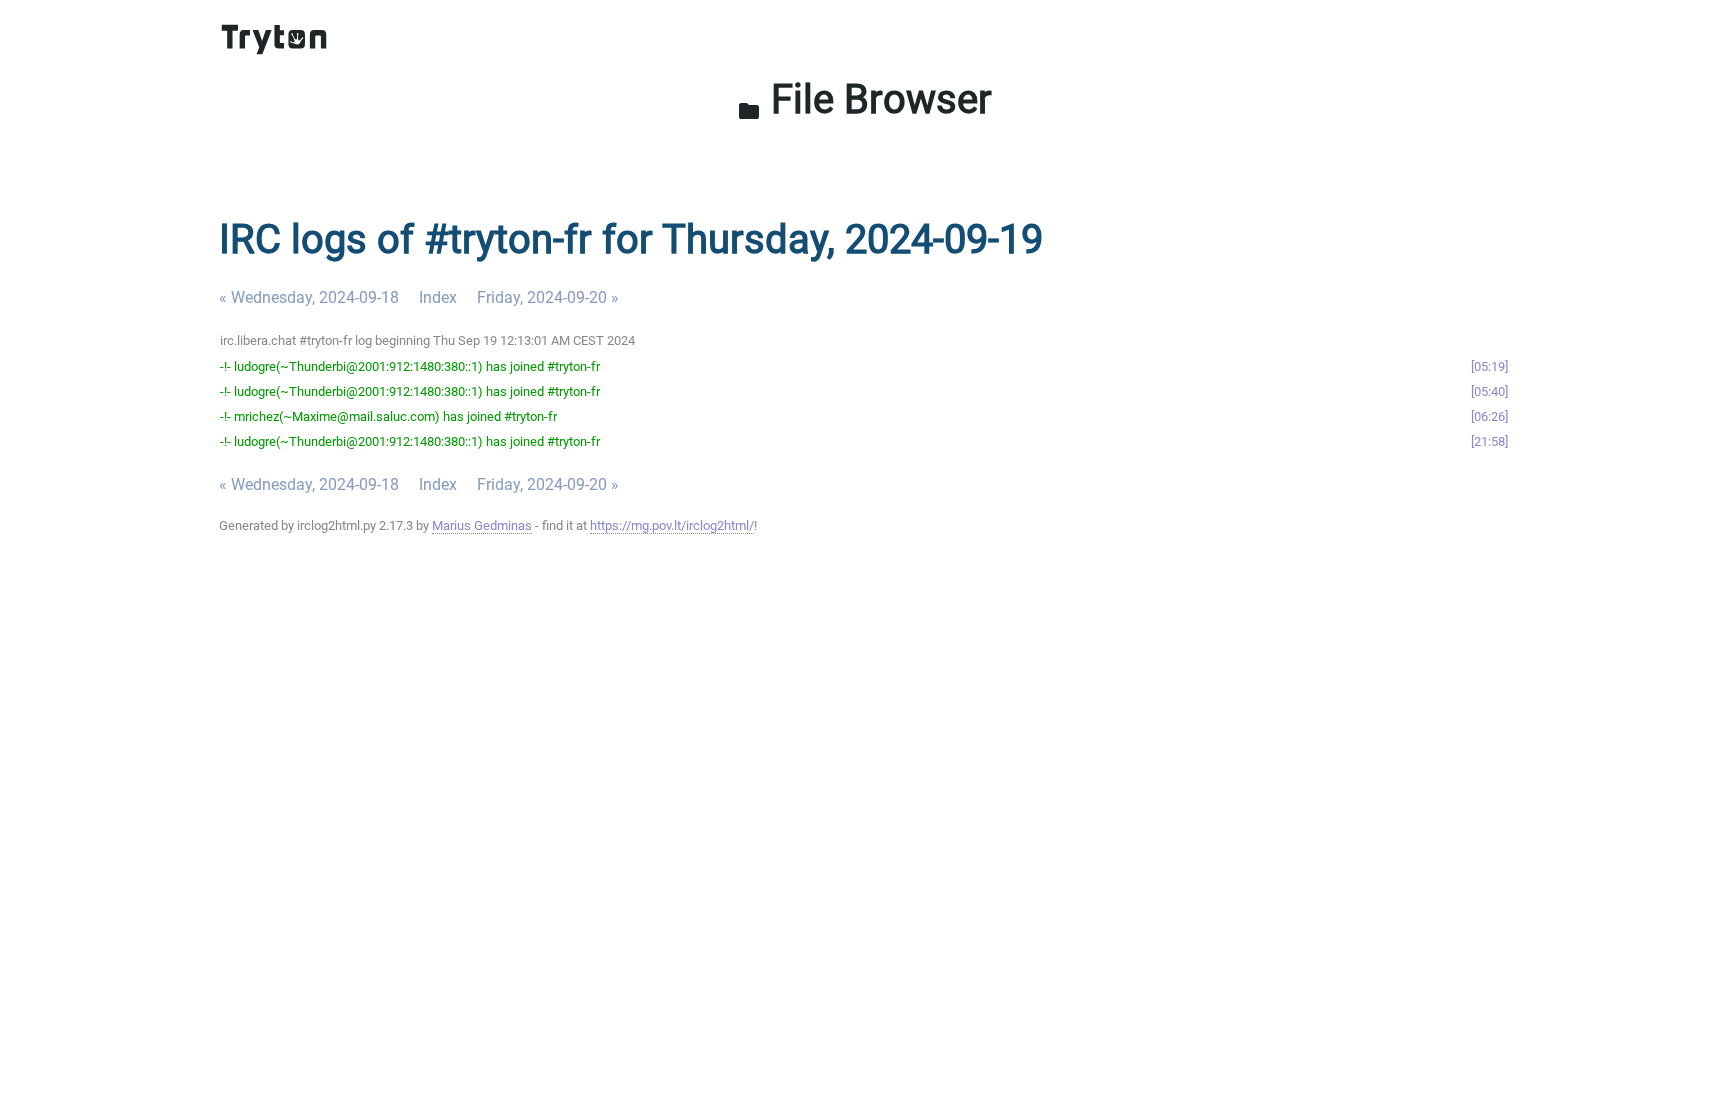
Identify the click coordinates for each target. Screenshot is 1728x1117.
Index (438, 297)
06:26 (1489, 416)
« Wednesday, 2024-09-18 (309, 297)
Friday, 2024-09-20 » (548, 297)
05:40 (1489, 391)
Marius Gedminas (482, 525)
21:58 (1489, 441)
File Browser (864, 99)
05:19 (1489, 366)
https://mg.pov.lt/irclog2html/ (672, 525)
